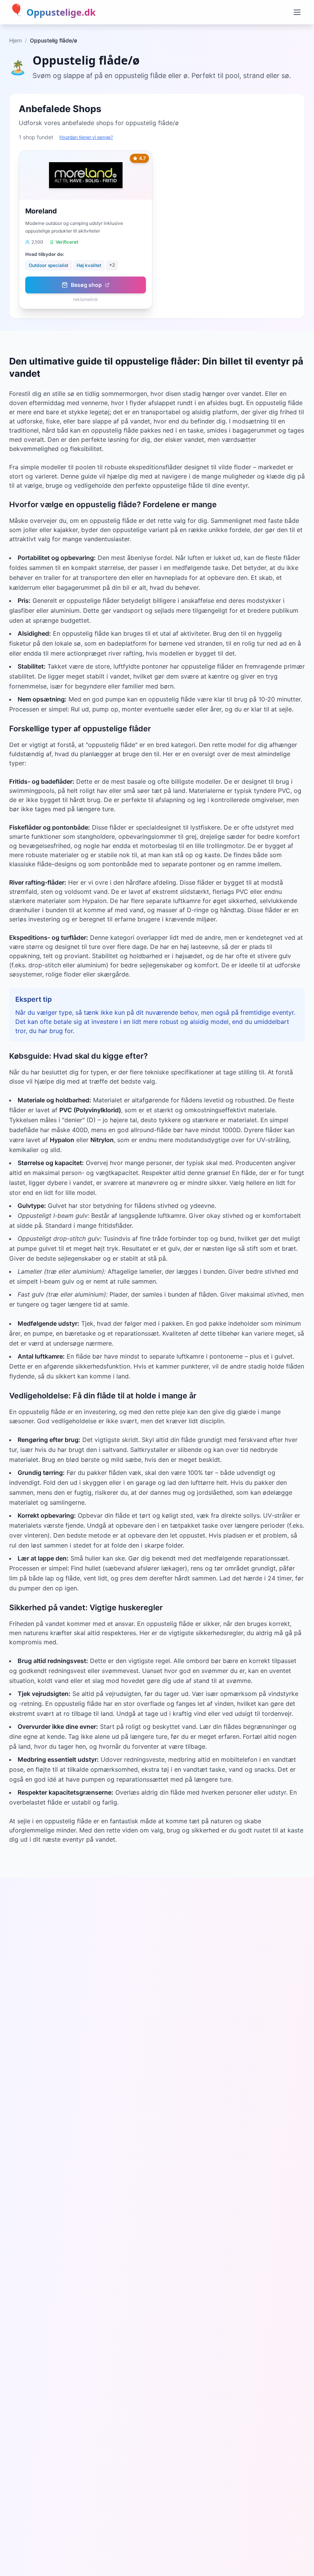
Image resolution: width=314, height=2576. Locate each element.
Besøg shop (86, 285)
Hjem (16, 40)
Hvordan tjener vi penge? (86, 137)
